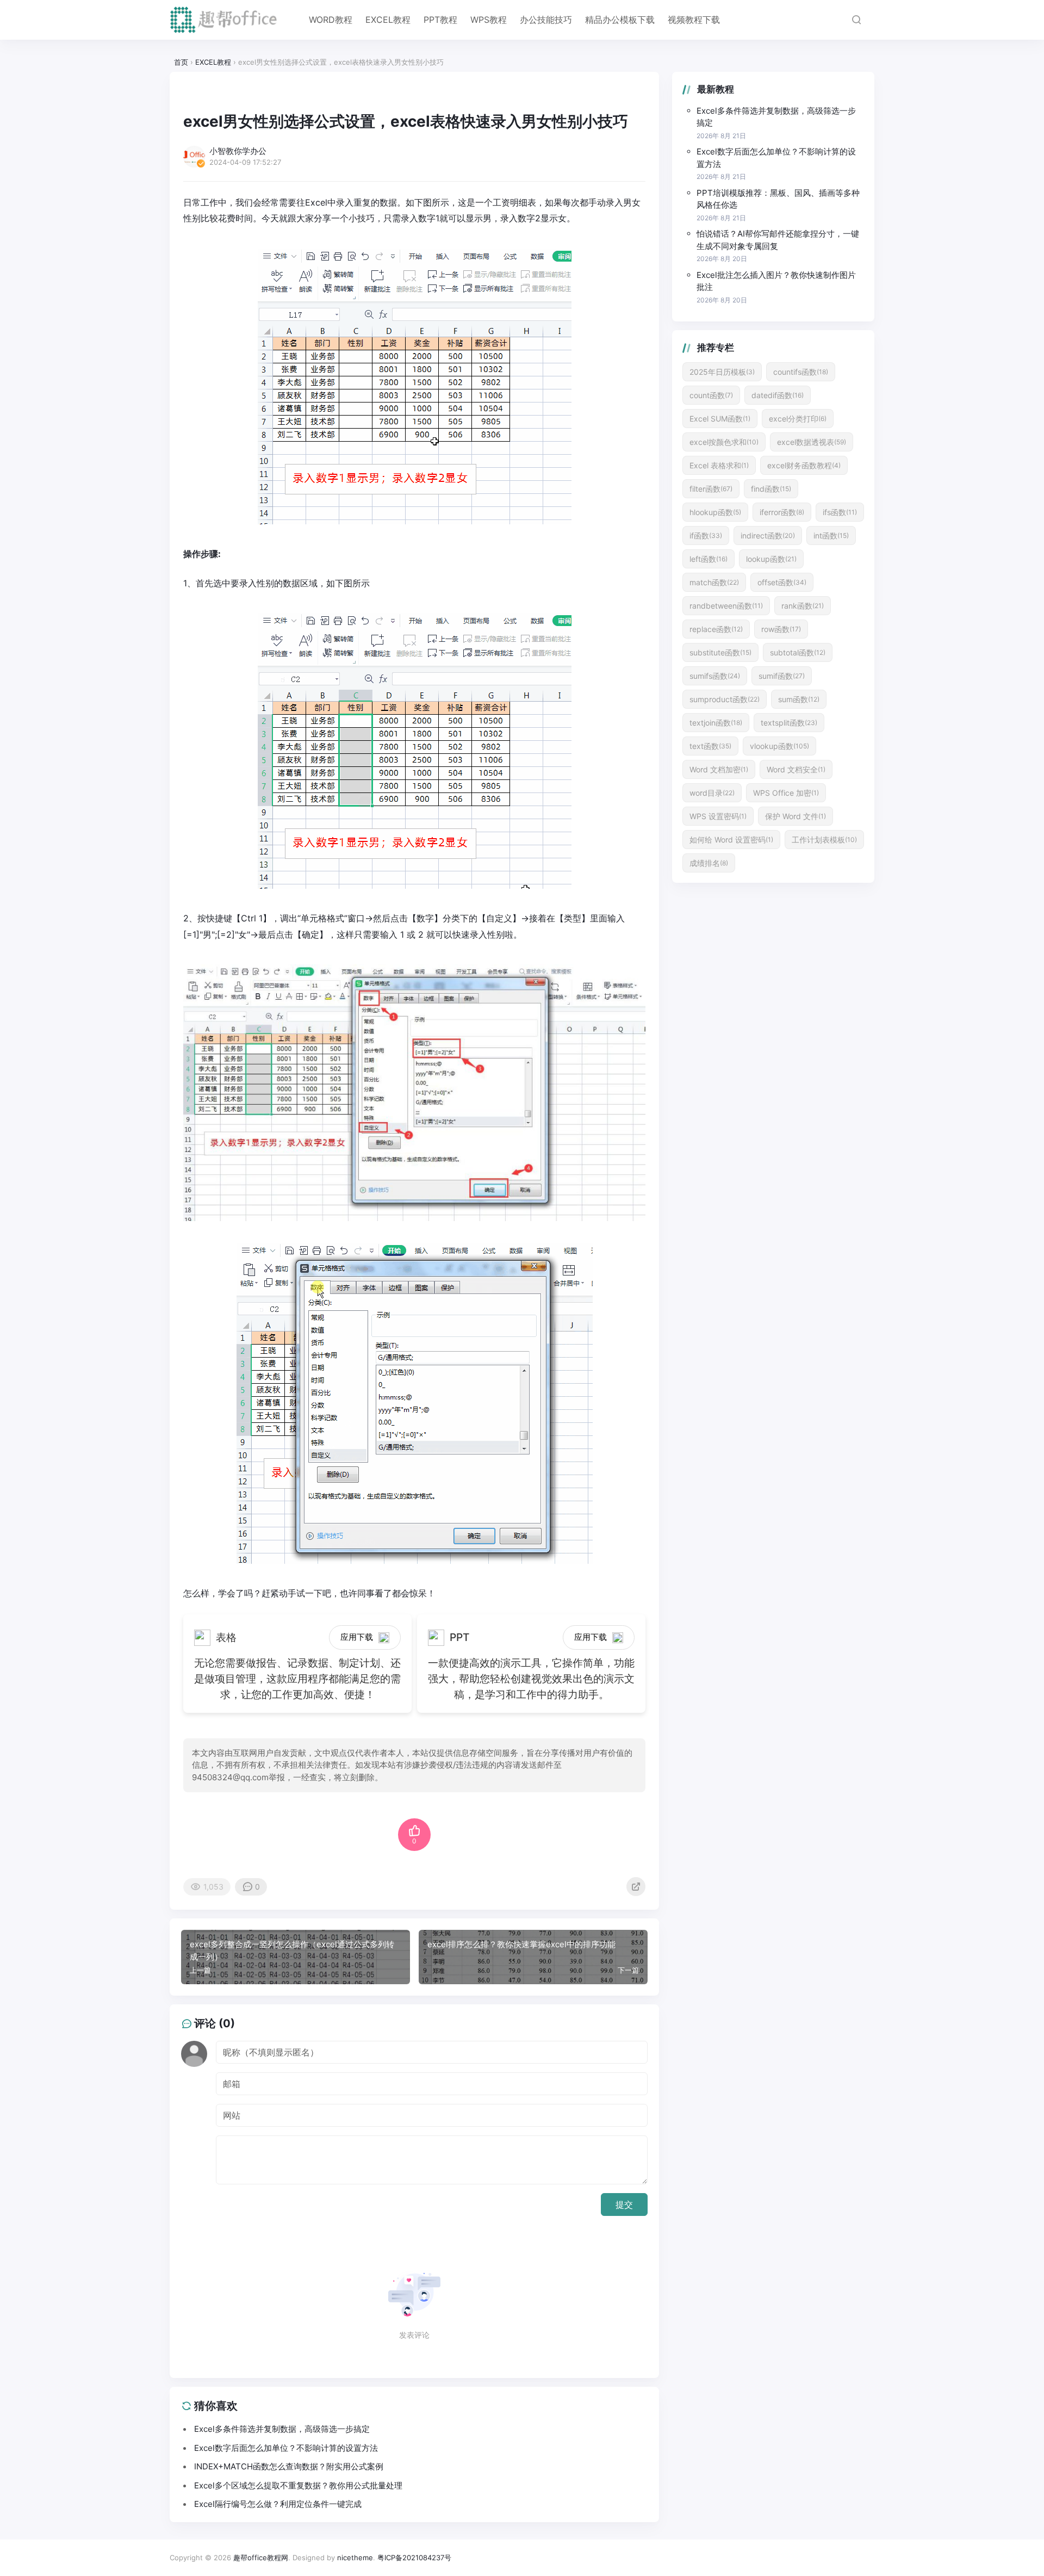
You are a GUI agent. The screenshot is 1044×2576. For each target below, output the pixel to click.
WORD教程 (331, 20)
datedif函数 (778, 395)
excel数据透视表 (812, 442)
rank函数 (803, 606)
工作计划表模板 (824, 840)
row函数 (781, 629)
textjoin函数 (716, 723)
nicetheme (355, 2558)
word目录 (712, 793)
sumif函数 (782, 676)
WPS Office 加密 (786, 793)
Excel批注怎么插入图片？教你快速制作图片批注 (776, 281)
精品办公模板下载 (620, 20)
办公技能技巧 (546, 20)
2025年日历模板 (722, 372)
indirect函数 (768, 535)
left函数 (709, 559)
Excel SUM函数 (720, 419)
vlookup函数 (779, 746)
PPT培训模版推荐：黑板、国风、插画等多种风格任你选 (778, 199)
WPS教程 (489, 20)
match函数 (714, 582)
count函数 (711, 395)
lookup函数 (771, 559)
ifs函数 (840, 512)
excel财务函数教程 (804, 465)
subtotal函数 (798, 652)
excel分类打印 (798, 419)
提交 (624, 2205)
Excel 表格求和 (719, 465)
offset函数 (782, 582)
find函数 (771, 489)
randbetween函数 (726, 606)
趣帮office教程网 (261, 2558)
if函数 (706, 535)
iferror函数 (782, 512)
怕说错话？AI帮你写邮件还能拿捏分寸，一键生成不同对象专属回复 (778, 240)
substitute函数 (720, 652)
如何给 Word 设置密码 (731, 840)
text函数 (710, 746)
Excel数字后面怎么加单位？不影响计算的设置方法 (776, 158)
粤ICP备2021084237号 (414, 2558)
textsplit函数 (789, 723)
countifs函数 (801, 372)
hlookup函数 (715, 512)
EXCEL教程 (388, 20)
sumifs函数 (715, 676)
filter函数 (711, 489)
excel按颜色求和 (724, 442)
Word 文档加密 (719, 769)
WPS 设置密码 (718, 816)
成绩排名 (709, 863)
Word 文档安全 (796, 769)
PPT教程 (440, 20)
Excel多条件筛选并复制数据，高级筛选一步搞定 (776, 117)
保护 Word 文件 (796, 816)
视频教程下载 (694, 20)
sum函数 (799, 699)
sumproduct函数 (725, 699)
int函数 (831, 535)
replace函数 (716, 629)
